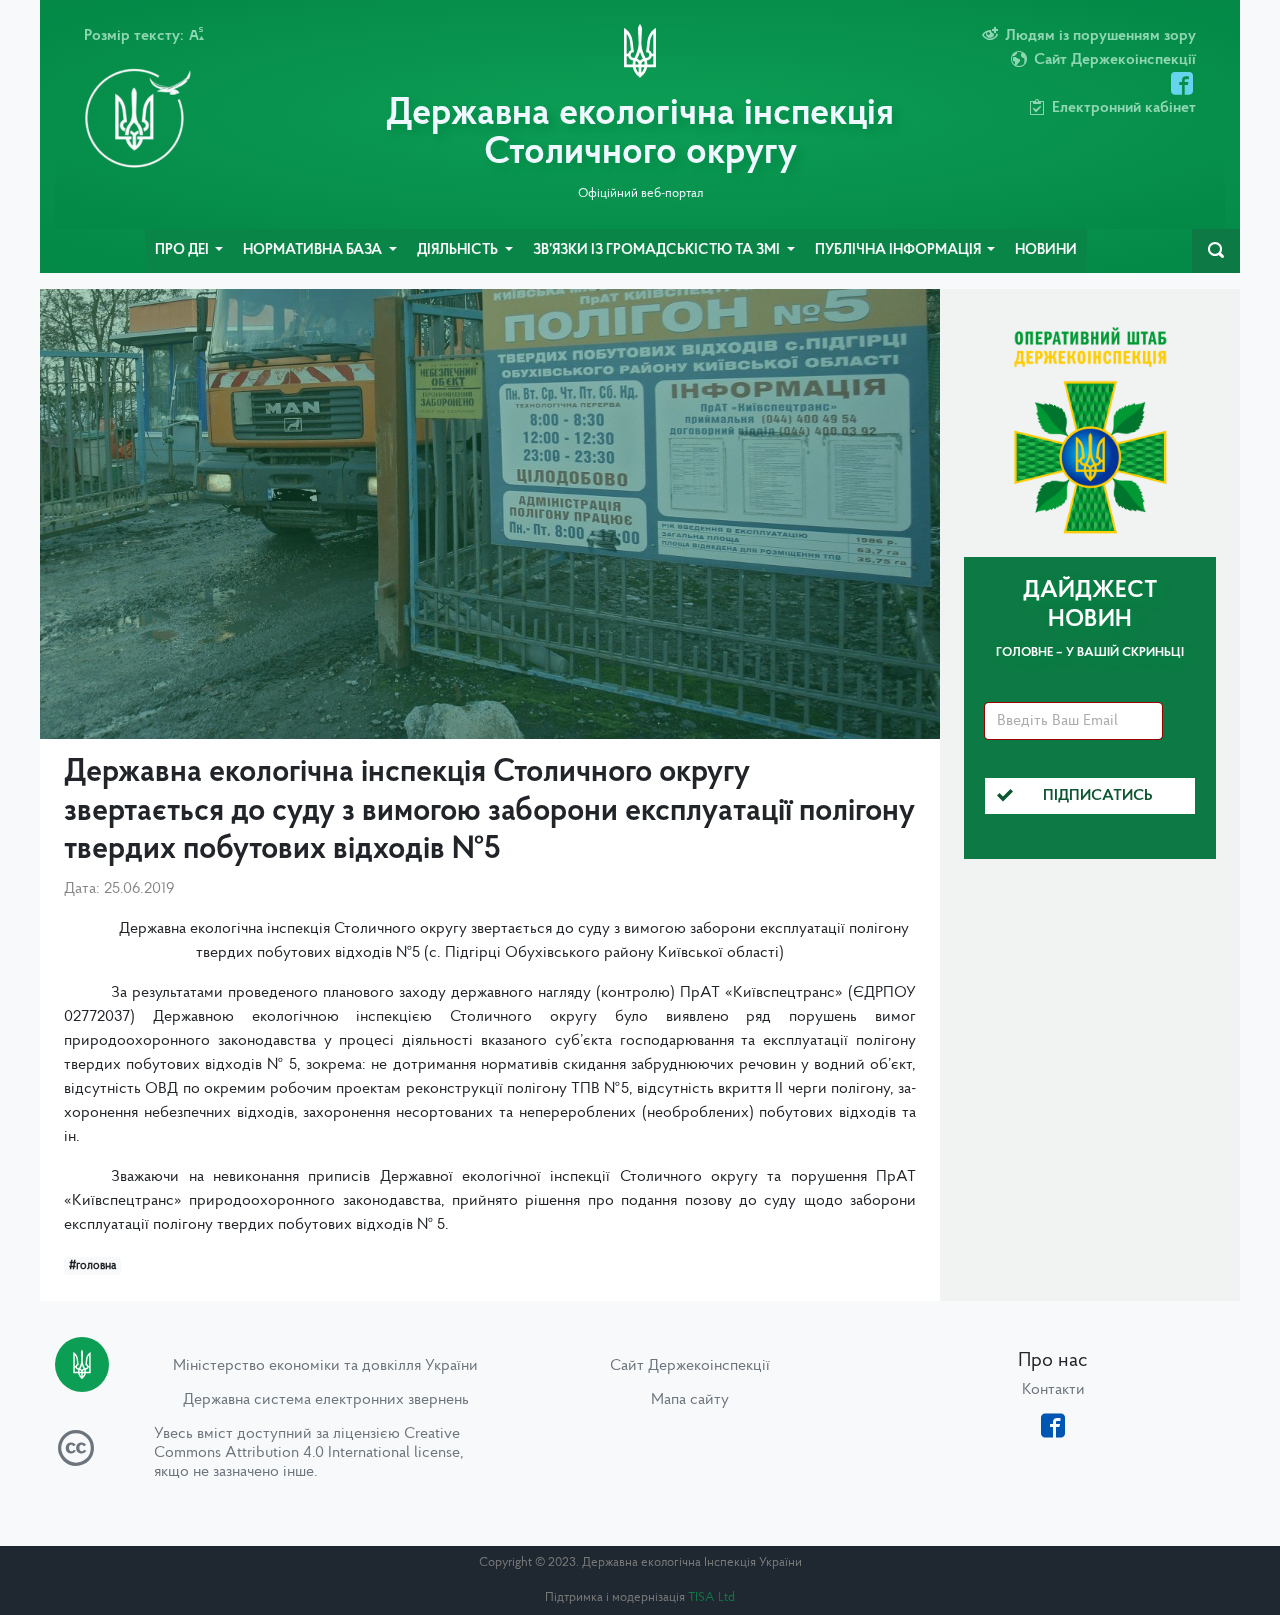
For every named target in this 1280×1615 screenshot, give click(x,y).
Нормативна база (314, 250)
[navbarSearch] (1216, 251)
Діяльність (459, 250)
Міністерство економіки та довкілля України (325, 1366)
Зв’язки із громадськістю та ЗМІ (658, 250)
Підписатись (1098, 796)
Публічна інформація (899, 250)
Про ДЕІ (183, 250)
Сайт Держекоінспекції (690, 1366)
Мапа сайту (690, 1400)
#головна (92, 1266)
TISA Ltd (711, 1597)
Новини (1046, 250)
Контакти (1053, 1390)
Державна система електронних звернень (326, 1400)
